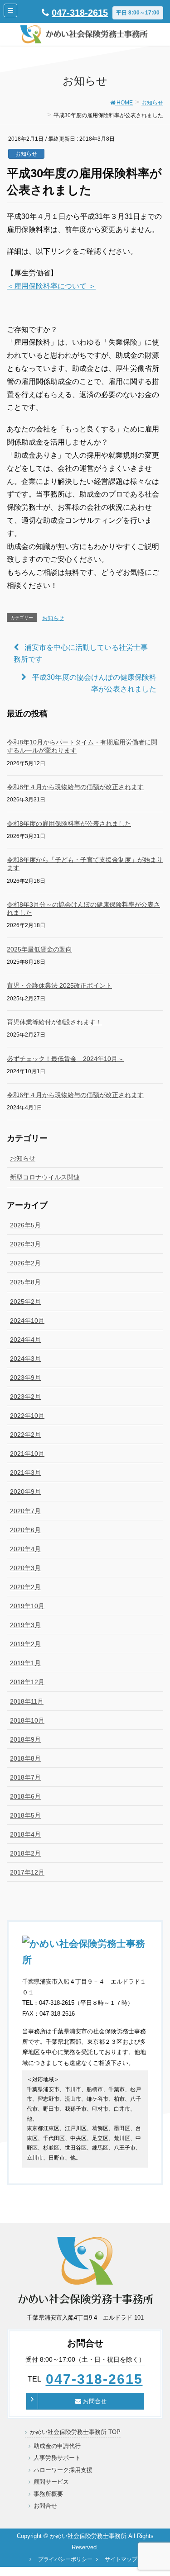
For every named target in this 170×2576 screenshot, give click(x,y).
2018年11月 (27, 1701)
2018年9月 (25, 1739)
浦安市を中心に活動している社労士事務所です (81, 653)
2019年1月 (25, 1663)
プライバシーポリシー (65, 2559)
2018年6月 (25, 1796)
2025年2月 (25, 1302)
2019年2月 (25, 1644)
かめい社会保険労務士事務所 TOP (75, 2432)
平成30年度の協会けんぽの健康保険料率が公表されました (94, 683)
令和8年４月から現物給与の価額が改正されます (75, 787)
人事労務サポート (57, 2458)
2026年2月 (25, 1263)
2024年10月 (27, 1321)
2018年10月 (27, 1720)
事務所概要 (48, 2494)
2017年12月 (27, 1872)
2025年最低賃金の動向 (39, 949)
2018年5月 (25, 1815)
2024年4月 (25, 1340)
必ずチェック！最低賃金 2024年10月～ (65, 1059)
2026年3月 (25, 1244)
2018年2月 (25, 1853)
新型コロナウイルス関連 (45, 1177)
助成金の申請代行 (57, 2446)
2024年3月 (25, 1359)
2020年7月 (25, 1511)
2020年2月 (25, 1587)
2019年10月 (27, 1606)
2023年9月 (25, 1378)
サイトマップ (121, 2559)
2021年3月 (25, 1473)
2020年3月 (25, 1568)
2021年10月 (27, 1454)
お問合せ (94, 2401)
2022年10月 (27, 1416)
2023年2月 (25, 1397)
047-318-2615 (80, 13)
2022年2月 (25, 1435)
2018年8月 (25, 1758)
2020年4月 (25, 1549)
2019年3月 (25, 1625)
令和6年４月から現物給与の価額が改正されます (75, 1095)
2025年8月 (25, 1282)
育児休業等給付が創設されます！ (54, 1022)
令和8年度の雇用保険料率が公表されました (69, 824)
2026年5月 (25, 1225)
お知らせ (26, 154)
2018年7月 (25, 1777)
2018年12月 (27, 1682)
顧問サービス (51, 2482)
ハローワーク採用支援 (63, 2470)
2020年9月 (25, 1492)
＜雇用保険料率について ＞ (51, 286)
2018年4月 (25, 1834)
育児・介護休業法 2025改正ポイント (59, 985)
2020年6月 (25, 1530)
